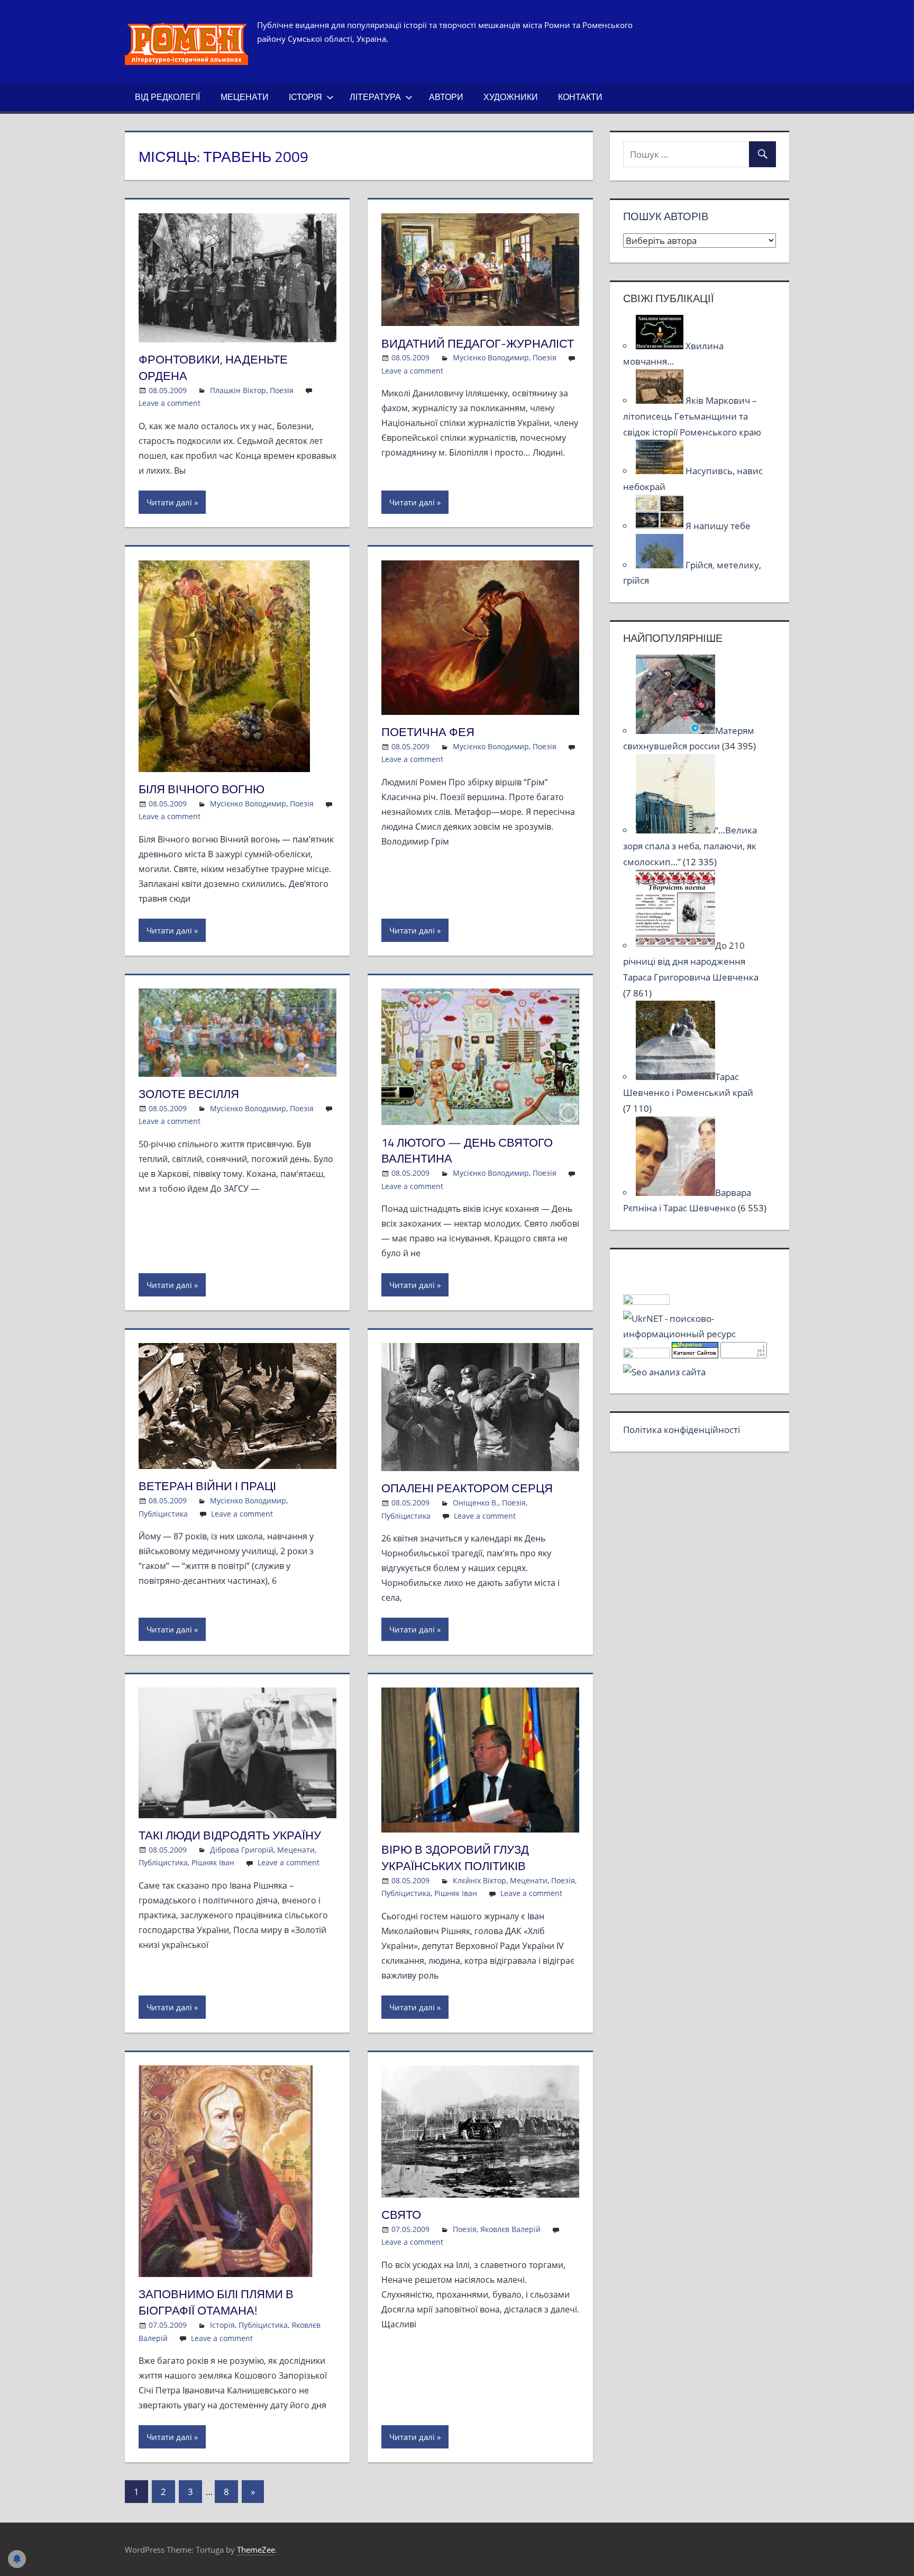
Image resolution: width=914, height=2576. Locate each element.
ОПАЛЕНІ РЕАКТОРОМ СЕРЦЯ (467, 1488)
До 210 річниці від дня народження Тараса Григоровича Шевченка (691, 961)
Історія (305, 97)
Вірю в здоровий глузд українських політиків (455, 1858)
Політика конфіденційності (682, 1430)
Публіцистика (163, 1514)
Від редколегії (167, 97)
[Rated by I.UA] (646, 1301)
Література (375, 97)
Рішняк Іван (213, 1862)
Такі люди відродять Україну (230, 1835)
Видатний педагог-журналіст (478, 343)
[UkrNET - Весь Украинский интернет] (699, 1334)
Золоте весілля (189, 1094)
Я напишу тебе (718, 526)
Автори (446, 97)
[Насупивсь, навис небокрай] (661, 471)
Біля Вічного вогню (202, 789)
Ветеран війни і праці (207, 1486)
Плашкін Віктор (238, 390)
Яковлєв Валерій (510, 2229)
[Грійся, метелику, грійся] (661, 565)
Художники (511, 97)
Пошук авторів (666, 216)
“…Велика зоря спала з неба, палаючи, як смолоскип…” (690, 846)
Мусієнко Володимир (491, 357)
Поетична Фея (428, 732)
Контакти (580, 97)
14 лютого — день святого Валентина (467, 1151)
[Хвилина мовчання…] (661, 346)
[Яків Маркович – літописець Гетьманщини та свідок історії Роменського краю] (661, 400)
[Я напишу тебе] (661, 526)
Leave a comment (170, 403)
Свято (401, 2215)
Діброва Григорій (242, 1850)
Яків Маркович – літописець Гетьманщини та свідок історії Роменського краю (692, 416)
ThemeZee (256, 2550)
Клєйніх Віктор (479, 1880)
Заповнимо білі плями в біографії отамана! (216, 2302)
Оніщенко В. (476, 1503)
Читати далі (169, 502)
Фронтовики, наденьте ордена (213, 368)
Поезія (282, 390)
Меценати (245, 97)
